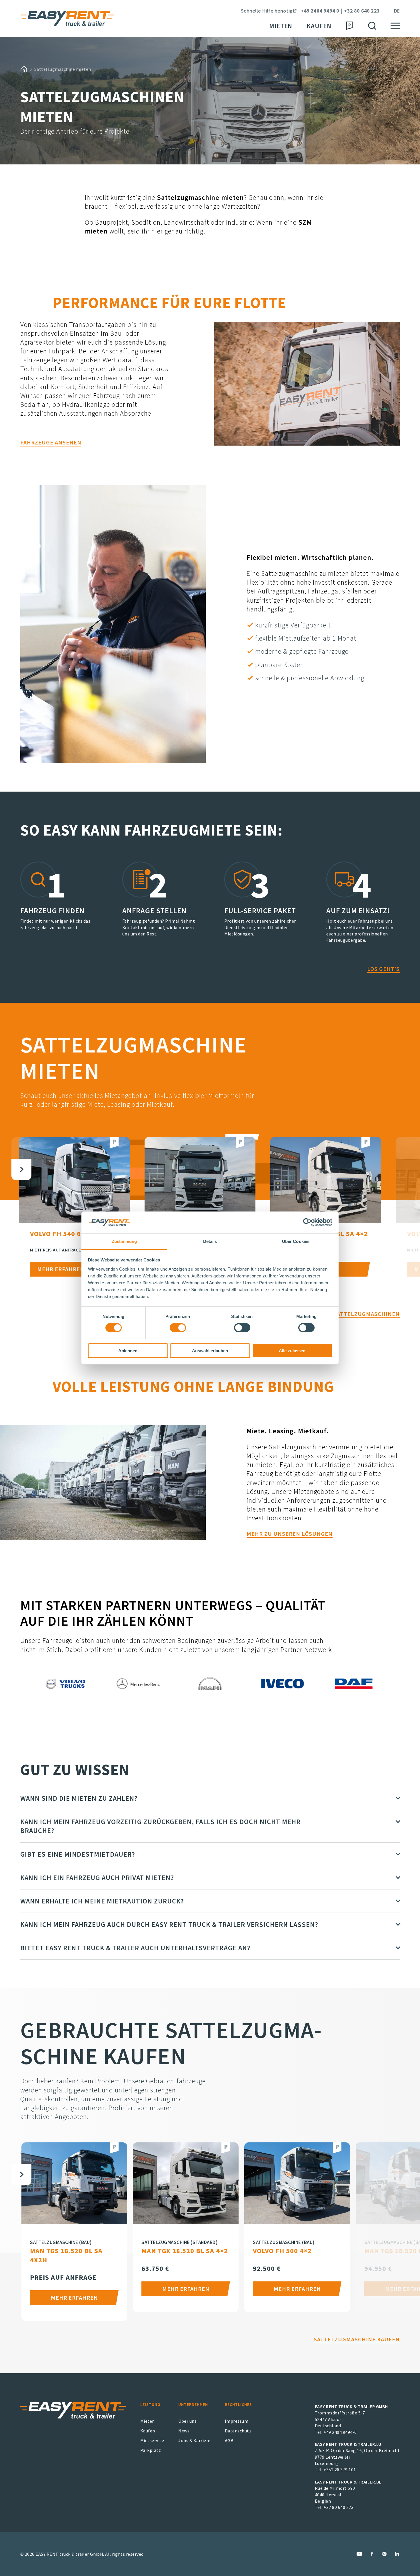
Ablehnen (128, 1351)
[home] (24, 69)
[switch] (178, 1328)
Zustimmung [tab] (124, 1241)
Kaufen (319, 26)
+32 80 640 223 (362, 11)
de (397, 11)
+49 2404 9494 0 (320, 11)
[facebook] (372, 2554)
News (184, 2431)
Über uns (187, 2421)
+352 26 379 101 (340, 2470)
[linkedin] (397, 2554)
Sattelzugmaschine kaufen (357, 2339)
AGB (229, 2440)
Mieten (281, 26)
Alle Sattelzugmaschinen (359, 1314)
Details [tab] (210, 1241)
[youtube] (359, 2554)
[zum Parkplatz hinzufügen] (114, 1143)
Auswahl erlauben (210, 1351)
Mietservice (152, 2440)
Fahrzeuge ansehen (51, 442)
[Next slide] (21, 1169)
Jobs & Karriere (194, 2440)
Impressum (237, 2421)
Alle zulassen (292, 1351)
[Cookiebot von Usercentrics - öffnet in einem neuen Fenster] (307, 1222)
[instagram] (384, 2554)
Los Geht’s (383, 969)
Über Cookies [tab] (296, 1241)
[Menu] (395, 26)
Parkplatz (151, 2450)
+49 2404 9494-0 (340, 2432)
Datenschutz (238, 2431)
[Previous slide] (21, 1148)
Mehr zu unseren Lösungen (290, 1534)
